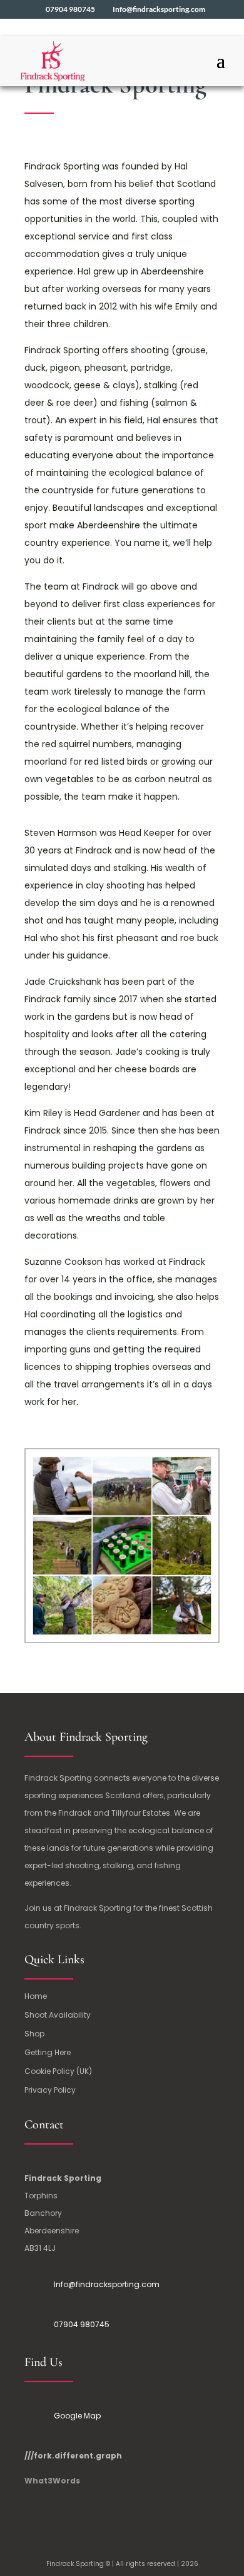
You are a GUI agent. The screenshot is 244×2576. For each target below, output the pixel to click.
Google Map (77, 2416)
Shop (34, 2034)
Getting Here (48, 2053)
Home (36, 1997)
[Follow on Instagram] (59, 2518)
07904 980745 (82, 2324)
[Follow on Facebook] (34, 2518)
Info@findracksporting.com (107, 2284)
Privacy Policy (50, 2090)
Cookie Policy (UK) (58, 2072)
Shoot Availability (58, 2015)
